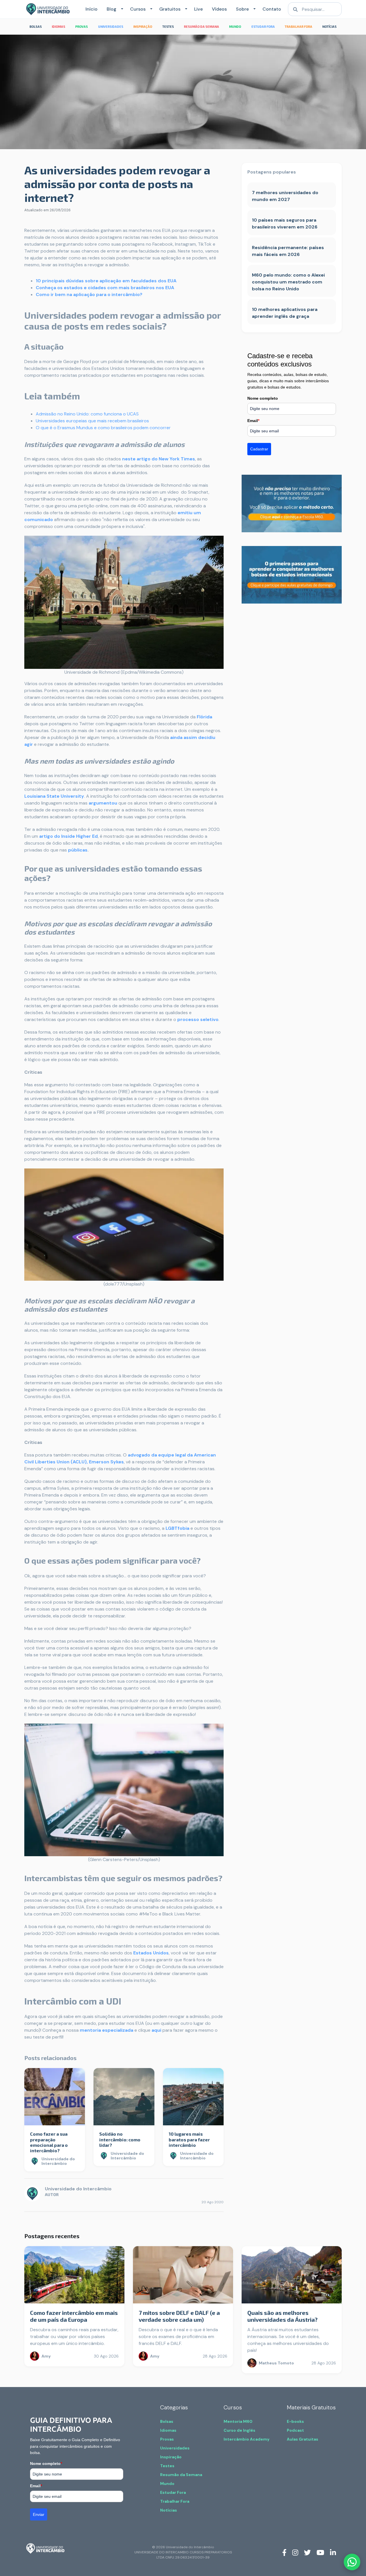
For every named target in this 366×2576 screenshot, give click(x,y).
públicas (78, 850)
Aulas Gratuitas (303, 2439)
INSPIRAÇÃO (143, 26)
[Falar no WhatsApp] (352, 2562)
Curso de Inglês (239, 2430)
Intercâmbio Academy (246, 2439)
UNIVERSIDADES (111, 26)
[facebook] (284, 2552)
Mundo (167, 2484)
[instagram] (295, 2552)
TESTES (168, 26)
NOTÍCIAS (329, 26)
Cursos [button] (138, 9)
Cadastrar (259, 449)
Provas (167, 2439)
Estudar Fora (173, 2492)
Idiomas (168, 2430)
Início (91, 9)
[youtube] (320, 2552)
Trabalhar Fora (175, 2501)
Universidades (175, 2448)
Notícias (169, 2510)
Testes (167, 2466)
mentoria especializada (107, 2030)
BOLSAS (36, 26)
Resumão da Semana (181, 2475)
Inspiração (171, 2457)
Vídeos (219, 9)
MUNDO (235, 26)
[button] (121, 9)
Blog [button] (112, 9)
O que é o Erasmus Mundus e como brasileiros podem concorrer (103, 428)
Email (253, 421)
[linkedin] (333, 2552)
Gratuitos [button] (170, 9)
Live (198, 9)
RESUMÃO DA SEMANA (201, 26)
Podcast (295, 2430)
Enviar (39, 2514)
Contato (272, 9)
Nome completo (263, 398)
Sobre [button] (242, 9)
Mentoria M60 (238, 2421)
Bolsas (167, 2421)
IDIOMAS (58, 26)
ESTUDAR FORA (263, 26)
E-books (295, 2421)
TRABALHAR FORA (299, 26)
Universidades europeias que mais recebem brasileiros (92, 421)
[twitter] (307, 2552)
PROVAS (81, 26)
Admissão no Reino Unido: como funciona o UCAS (87, 414)
